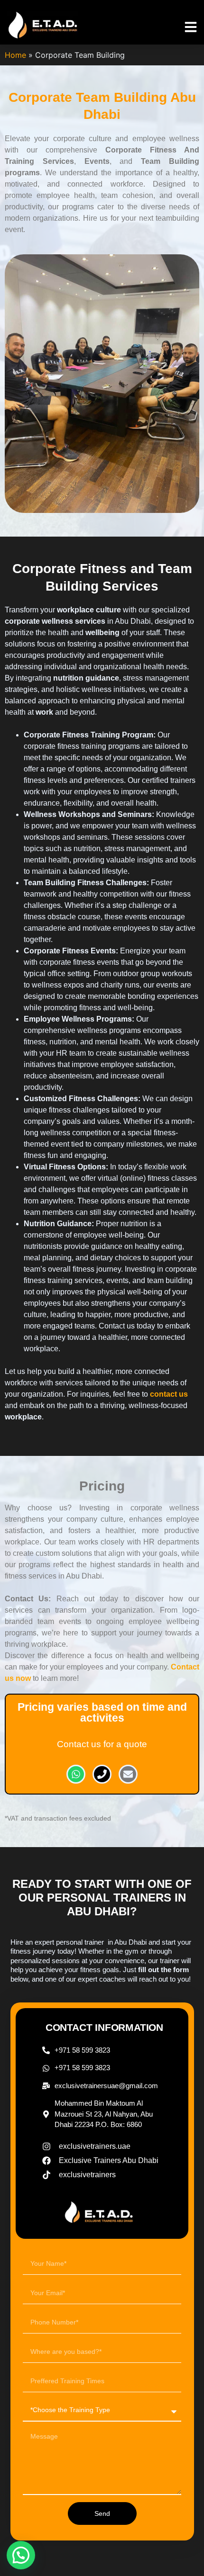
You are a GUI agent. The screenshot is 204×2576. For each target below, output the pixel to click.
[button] (191, 27)
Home (15, 55)
